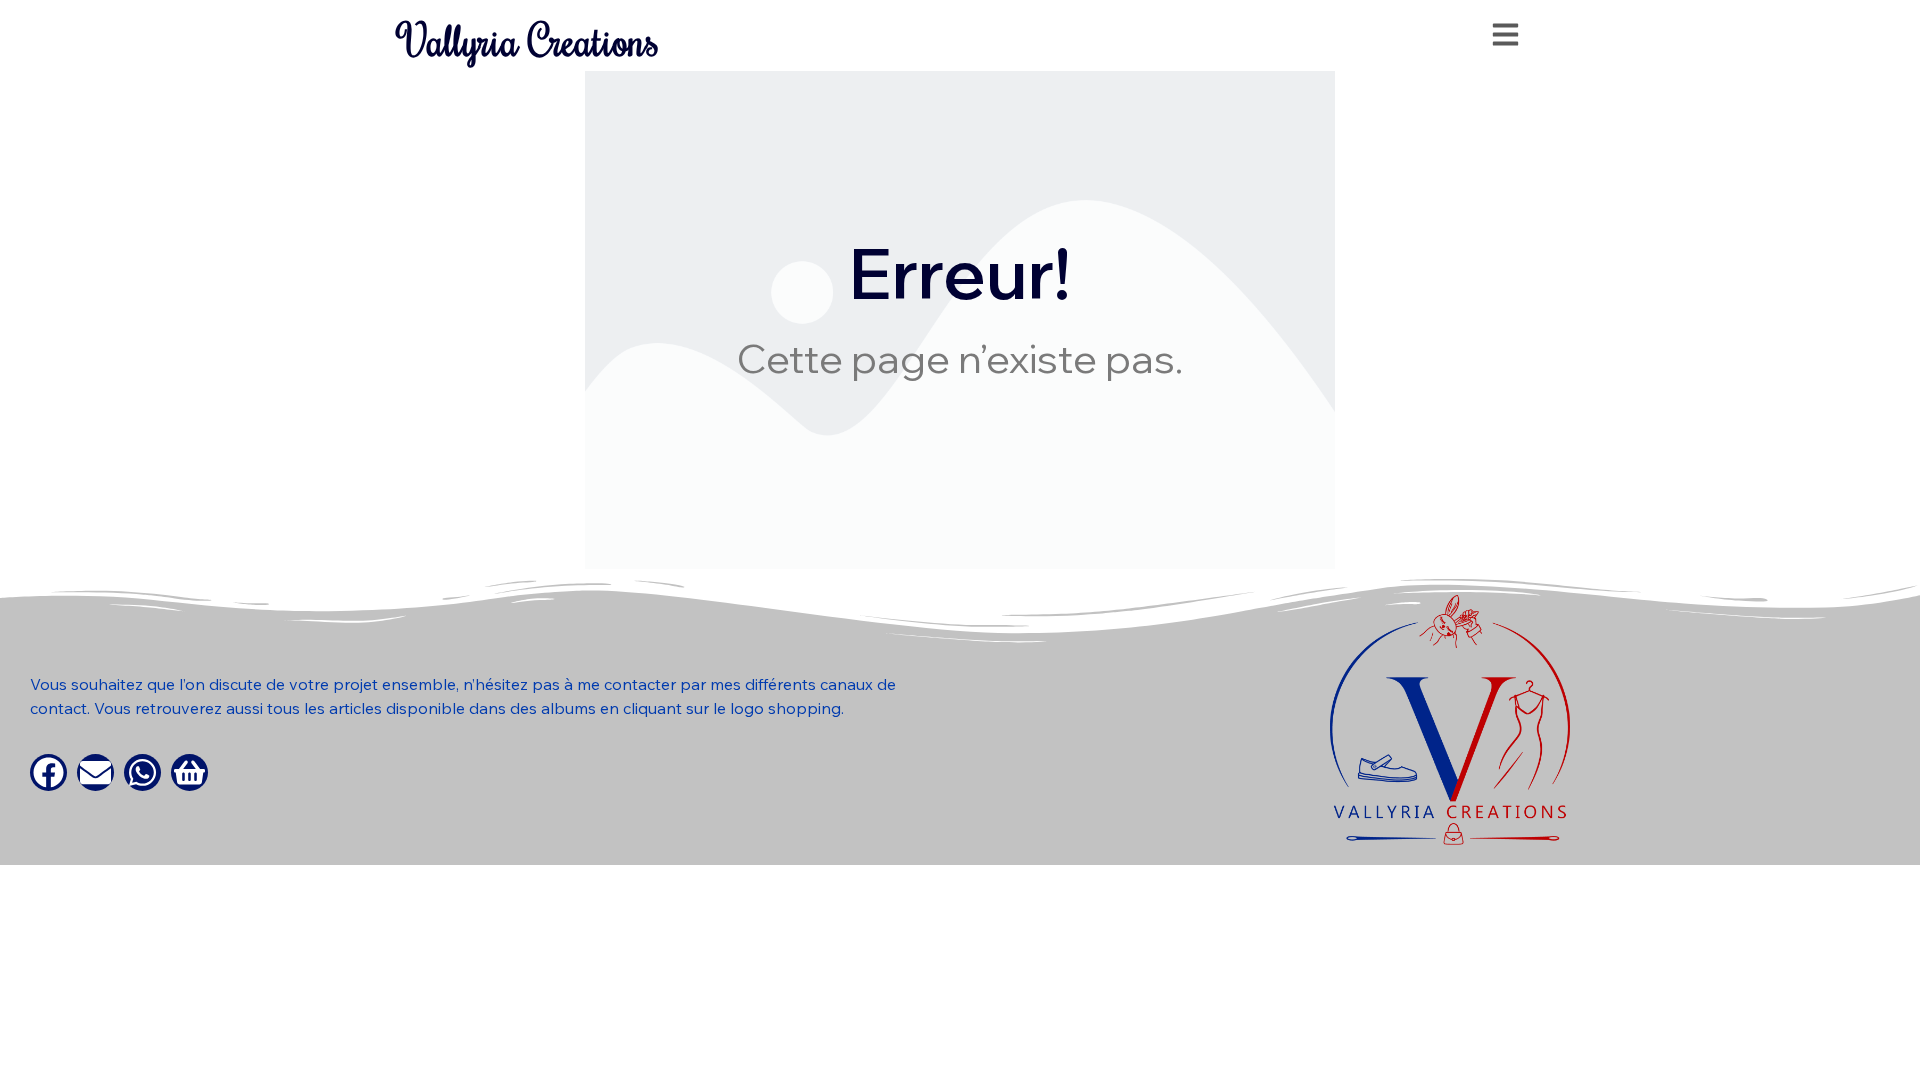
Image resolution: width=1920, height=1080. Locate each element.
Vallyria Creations (529, 40)
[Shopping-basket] (189, 772)
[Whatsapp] (142, 772)
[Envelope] (95, 772)
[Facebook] (48, 772)
